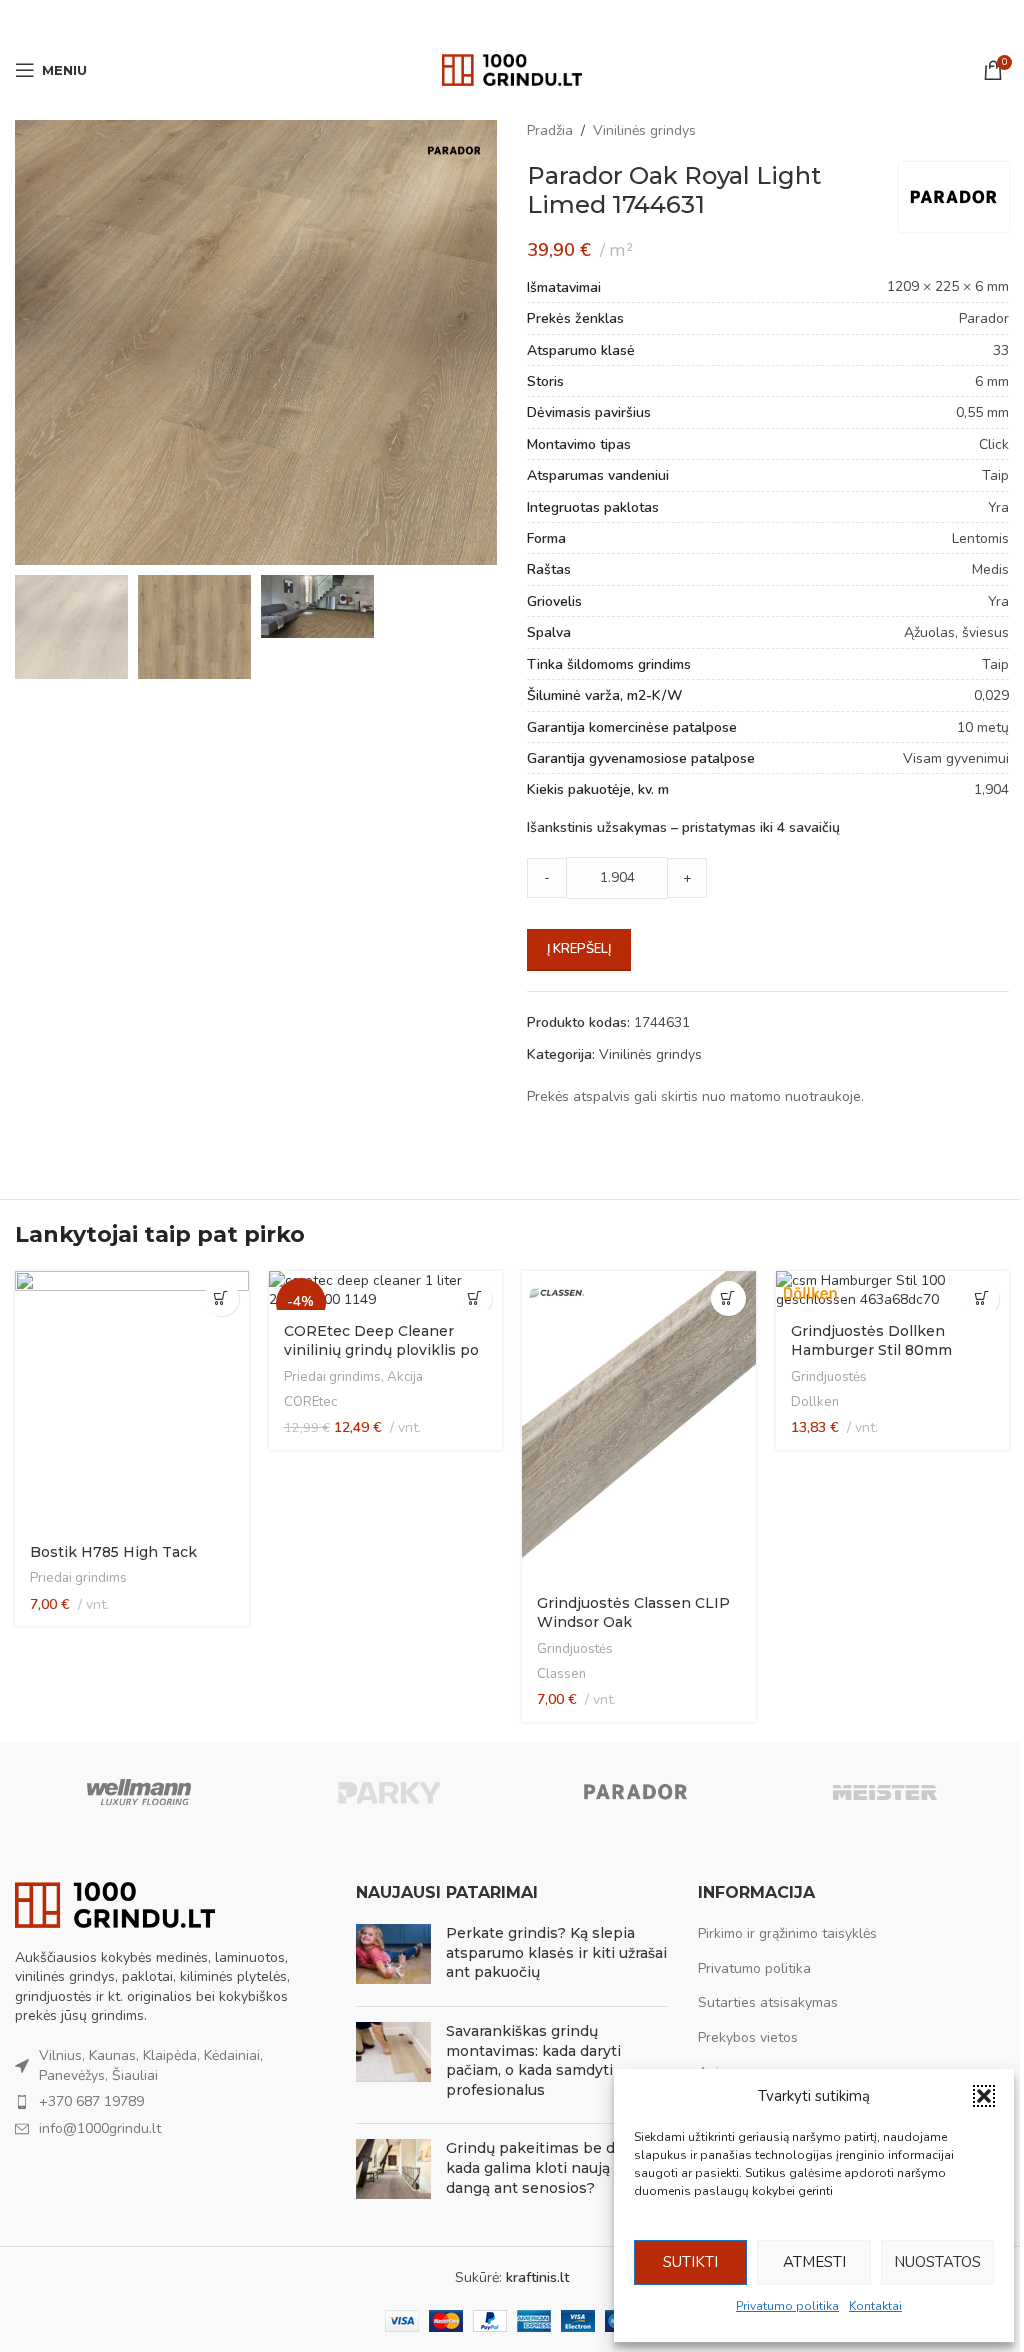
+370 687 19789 (91, 2101)
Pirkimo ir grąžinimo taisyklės (787, 1933)
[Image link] (115, 1903)
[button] (984, 2096)
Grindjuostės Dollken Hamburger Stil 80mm (871, 1341)
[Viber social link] (562, 20)
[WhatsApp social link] (537, 20)
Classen (561, 1674)
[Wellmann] (139, 1792)
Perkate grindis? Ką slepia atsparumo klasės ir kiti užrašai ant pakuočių (556, 1952)
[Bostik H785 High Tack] (132, 1401)
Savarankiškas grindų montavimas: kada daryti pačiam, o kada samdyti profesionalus (533, 2060)
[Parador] (636, 1792)
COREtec (310, 1402)
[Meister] (884, 1792)
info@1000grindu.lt (100, 2128)
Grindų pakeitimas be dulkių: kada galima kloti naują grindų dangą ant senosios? (553, 2167)
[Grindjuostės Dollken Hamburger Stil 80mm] (893, 1290)
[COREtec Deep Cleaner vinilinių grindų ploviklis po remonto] (386, 1290)
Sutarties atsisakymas (768, 2002)
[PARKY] (388, 1792)
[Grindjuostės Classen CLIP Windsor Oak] (639, 1426)
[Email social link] (486, 20)
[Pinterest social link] (512, 20)
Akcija (405, 1377)
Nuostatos (937, 2262)
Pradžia (550, 130)
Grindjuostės (575, 1649)
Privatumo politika (787, 2306)
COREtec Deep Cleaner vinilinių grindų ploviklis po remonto (381, 1350)
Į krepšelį (579, 949)
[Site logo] (512, 68)
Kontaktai (875, 2306)
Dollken (815, 1402)
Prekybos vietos (748, 2037)
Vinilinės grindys (644, 130)
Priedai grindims (78, 1578)
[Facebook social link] (461, 20)
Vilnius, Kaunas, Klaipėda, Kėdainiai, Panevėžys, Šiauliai (151, 2065)
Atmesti (814, 2262)
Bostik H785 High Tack (113, 1552)
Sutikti (690, 2262)
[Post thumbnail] (393, 1957)
